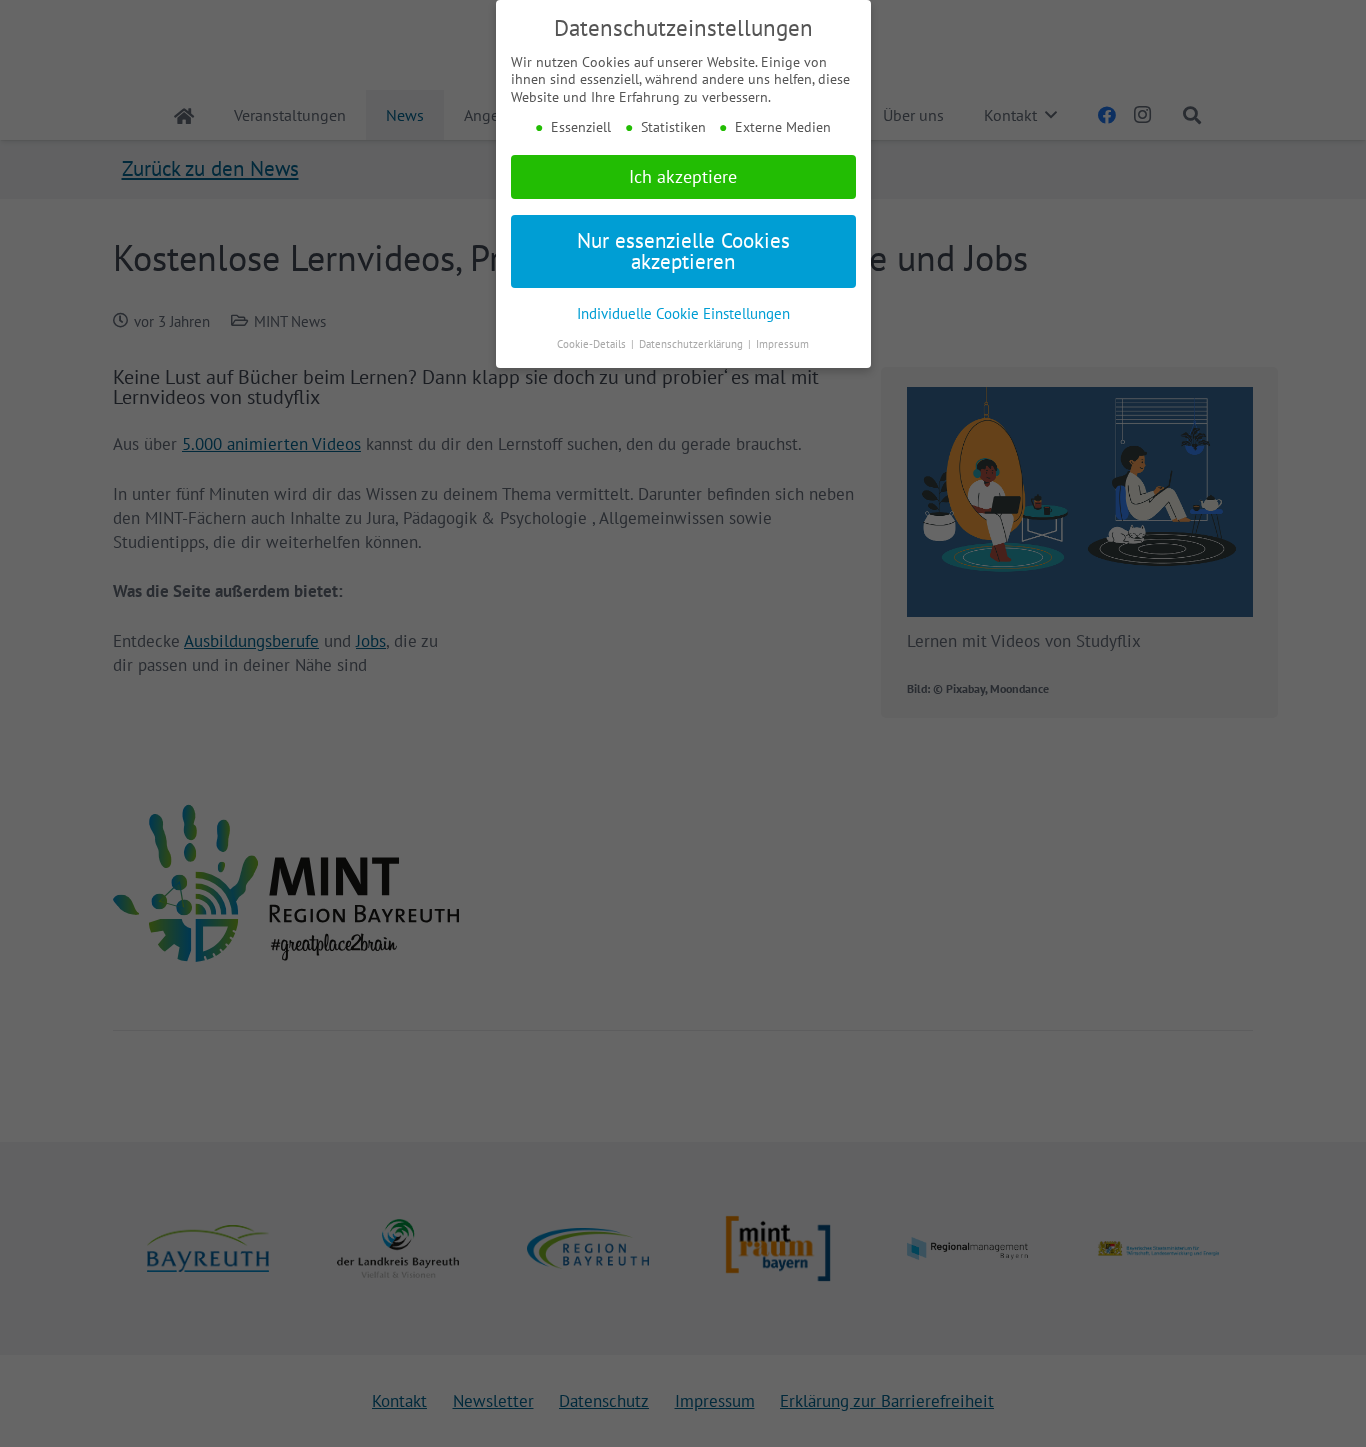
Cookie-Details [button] (593, 344)
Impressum (782, 344)
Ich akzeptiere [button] (683, 176)
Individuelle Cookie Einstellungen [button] (683, 313)
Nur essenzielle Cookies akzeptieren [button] (683, 251)
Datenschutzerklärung (692, 344)
